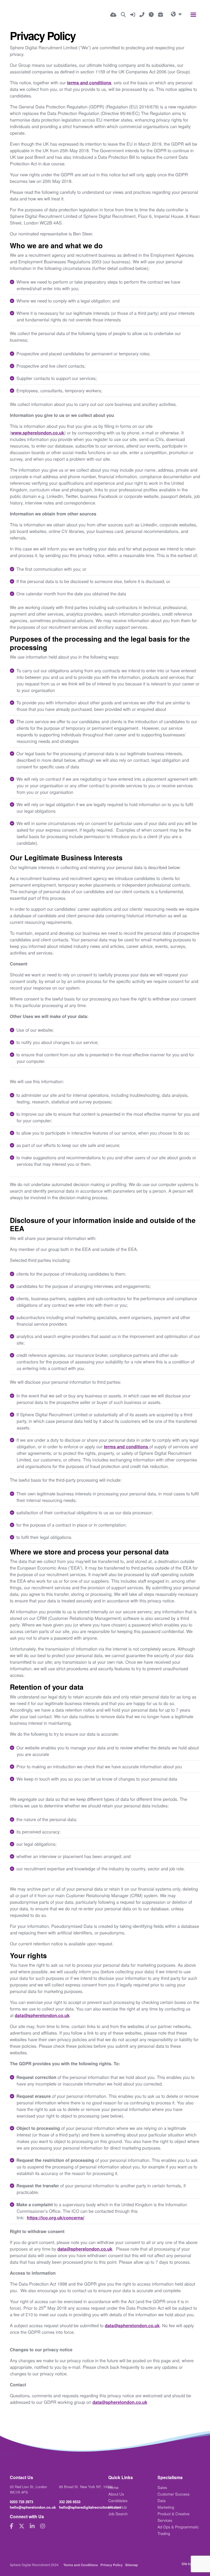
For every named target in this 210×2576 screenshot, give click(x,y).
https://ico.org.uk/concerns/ (56, 2218)
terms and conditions (89, 83)
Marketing (166, 2507)
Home (113, 2487)
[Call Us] (142, 15)
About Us (116, 2494)
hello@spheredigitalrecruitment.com (90, 2507)
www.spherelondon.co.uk (38, 433)
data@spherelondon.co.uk (42, 2015)
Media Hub (118, 2507)
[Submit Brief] (161, 15)
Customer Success (173, 2494)
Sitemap (132, 2565)
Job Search (118, 2514)
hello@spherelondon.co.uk (33, 2507)
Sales (162, 2487)
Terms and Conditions (81, 2565)
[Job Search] (123, 15)
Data (162, 2500)
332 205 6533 (70, 2502)
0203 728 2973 (21, 2502)
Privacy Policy (111, 2565)
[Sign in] (133, 15)
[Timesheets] (151, 15)
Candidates (118, 2500)
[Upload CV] (113, 15)
